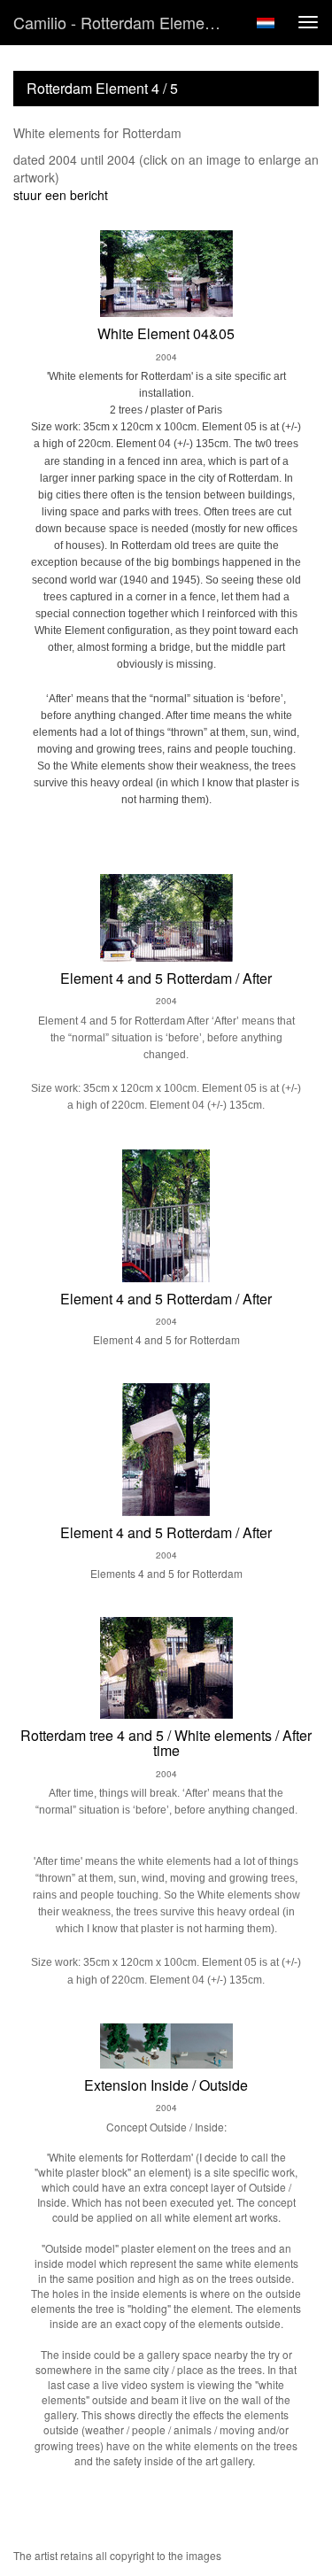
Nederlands (265, 23)
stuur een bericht (61, 195)
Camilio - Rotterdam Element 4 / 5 (127, 22)
